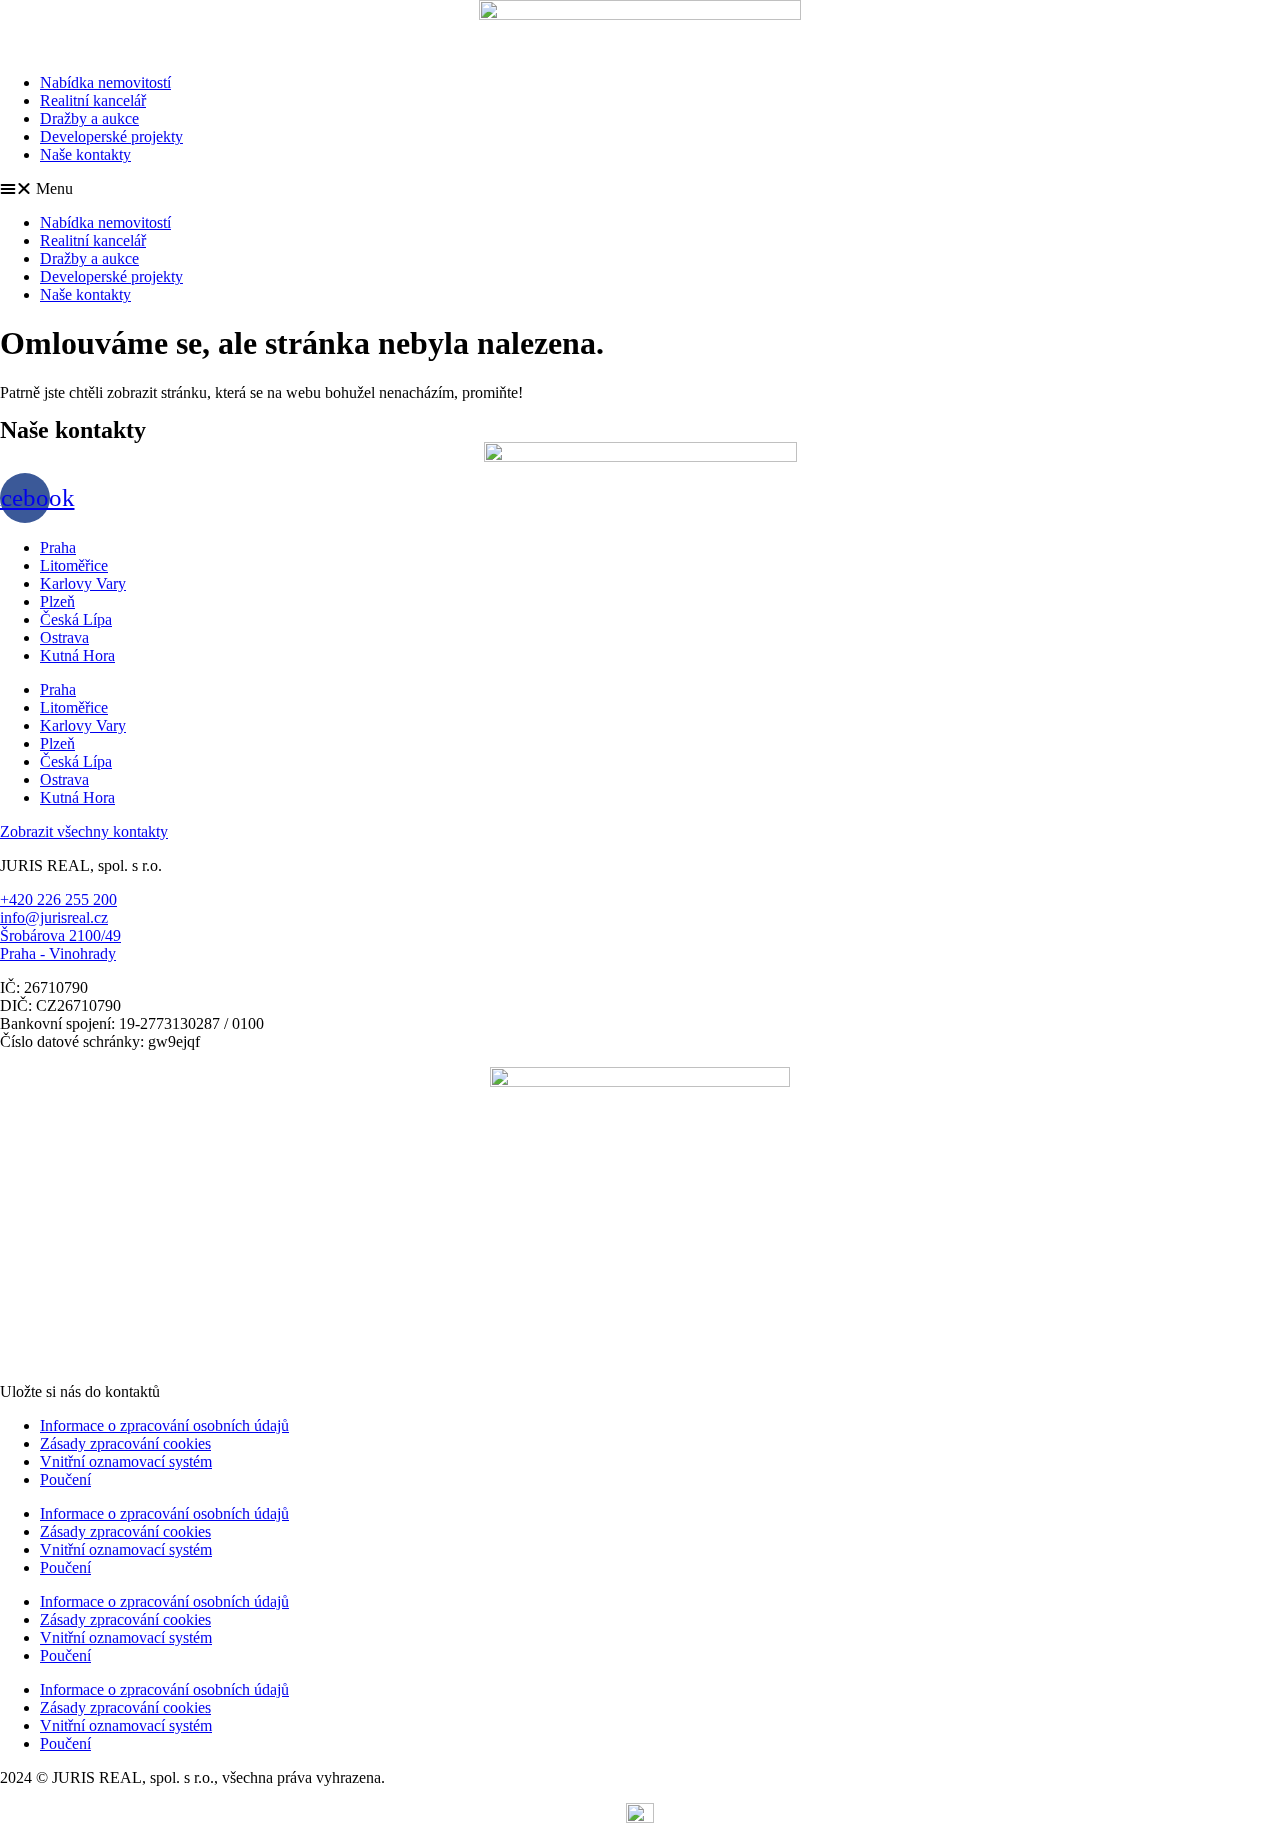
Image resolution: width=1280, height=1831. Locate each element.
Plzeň (57, 601)
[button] (640, 189)
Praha (58, 547)
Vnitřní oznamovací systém (126, 1461)
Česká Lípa (76, 619)
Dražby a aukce (89, 118)
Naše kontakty (85, 154)
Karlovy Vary (83, 583)
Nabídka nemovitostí (105, 82)
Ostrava (64, 637)
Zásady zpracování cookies (125, 1443)
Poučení (65, 1479)
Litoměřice (74, 565)
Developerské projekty (111, 136)
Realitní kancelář (93, 100)
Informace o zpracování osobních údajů (164, 1425)
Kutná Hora (77, 655)
